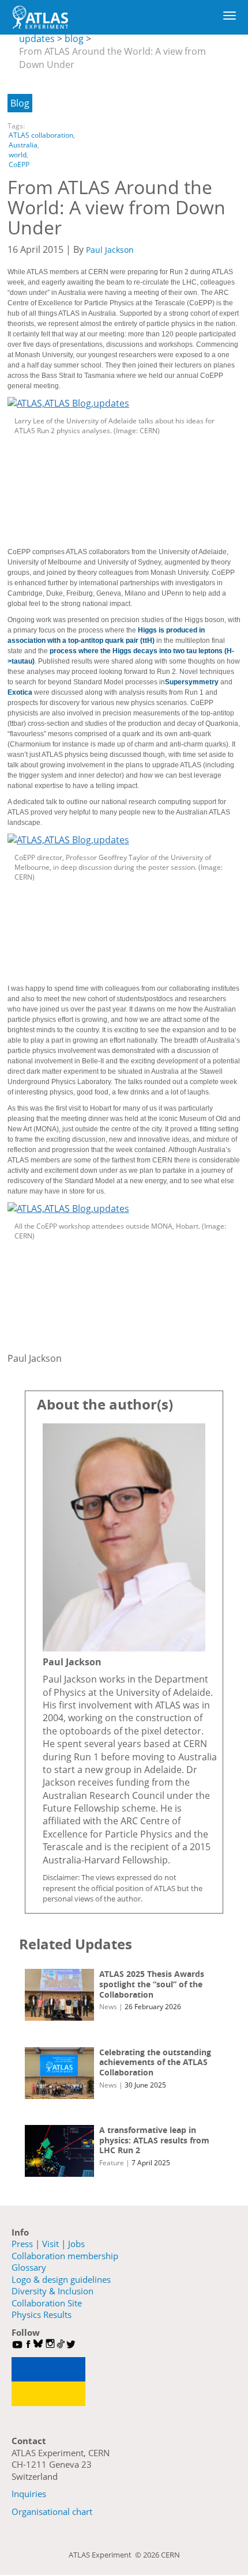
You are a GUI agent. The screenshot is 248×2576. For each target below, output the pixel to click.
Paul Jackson (110, 250)
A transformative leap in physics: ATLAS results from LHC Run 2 (154, 2140)
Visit (50, 2244)
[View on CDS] (124, 403)
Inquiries (29, 2494)
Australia (23, 145)
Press (22, 2244)
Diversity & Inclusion (52, 2291)
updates (37, 39)
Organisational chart (52, 2511)
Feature (112, 2163)
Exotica (20, 692)
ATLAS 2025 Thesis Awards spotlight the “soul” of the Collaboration (152, 1984)
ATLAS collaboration (41, 135)
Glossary (29, 2267)
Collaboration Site (47, 2303)
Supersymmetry (192, 682)
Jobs (76, 2244)
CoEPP (19, 164)
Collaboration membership (65, 2256)
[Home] (40, 17)
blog (74, 39)
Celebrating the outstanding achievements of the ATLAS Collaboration (155, 2062)
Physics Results (42, 2314)
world (18, 155)
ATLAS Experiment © (106, 2555)
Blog (20, 103)
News (108, 2007)
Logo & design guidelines (61, 2279)
